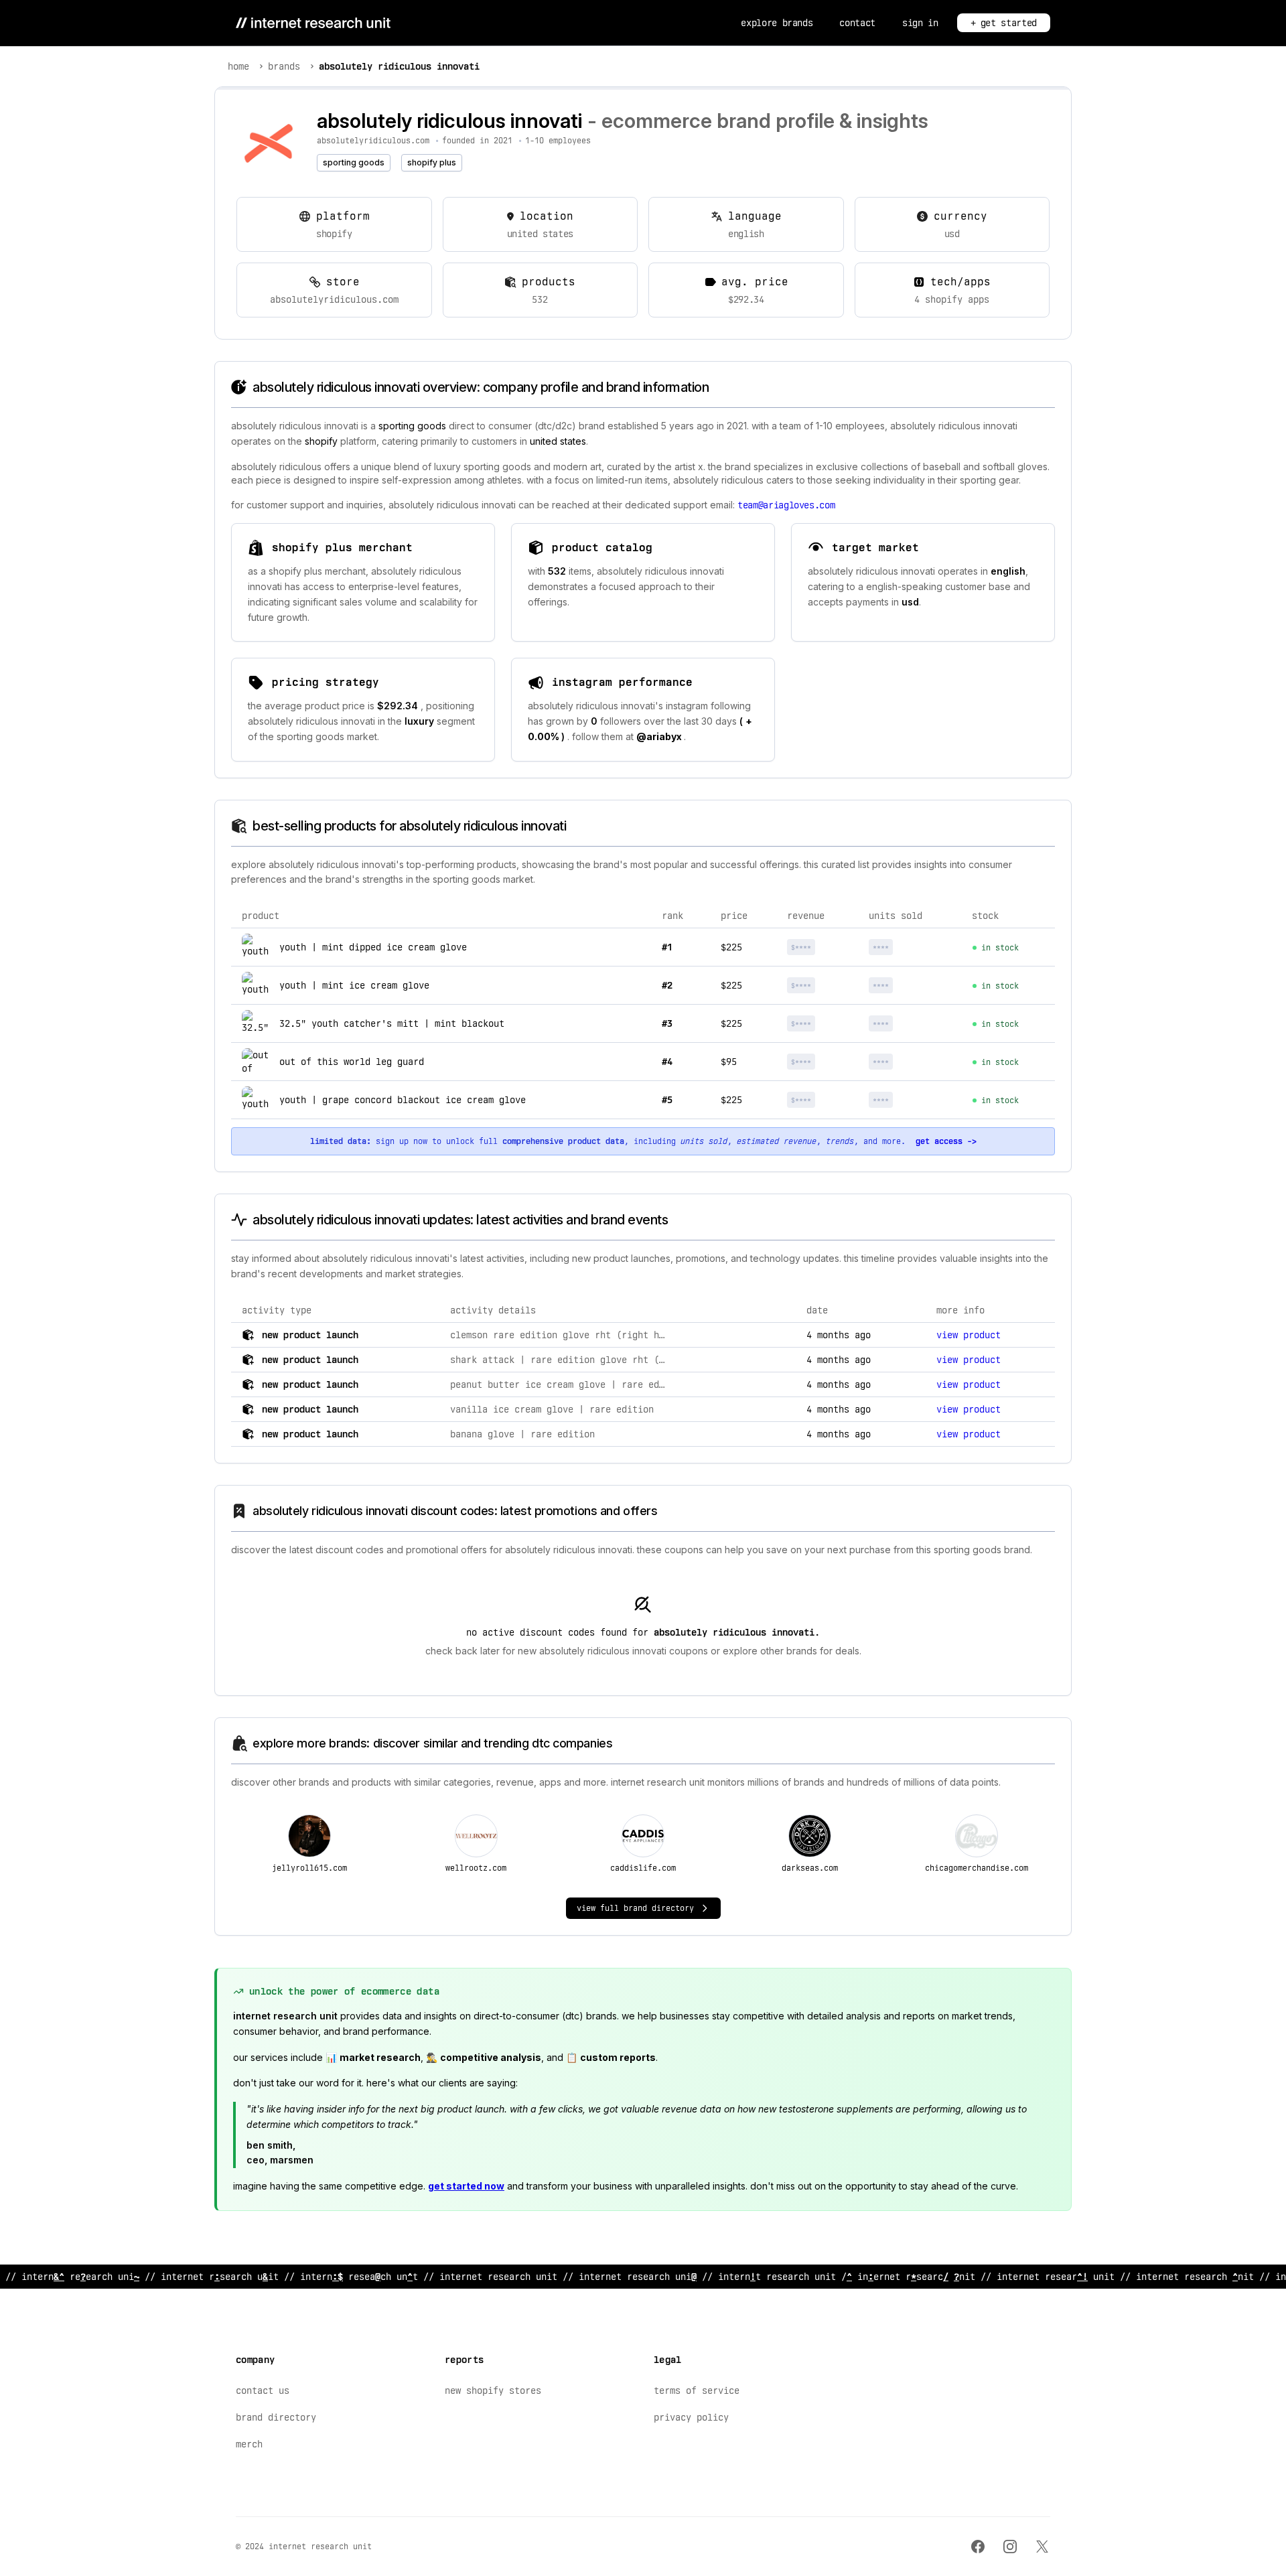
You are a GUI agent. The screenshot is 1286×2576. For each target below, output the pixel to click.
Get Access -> (946, 1141)
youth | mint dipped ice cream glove (373, 947)
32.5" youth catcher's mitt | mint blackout (392, 1023)
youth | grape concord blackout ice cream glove (403, 1100)
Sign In (920, 23)
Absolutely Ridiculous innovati (399, 66)
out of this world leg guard (352, 1062)
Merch (249, 2444)
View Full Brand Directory (635, 1908)
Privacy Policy (691, 2417)
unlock (824, 947)
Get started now (466, 2186)
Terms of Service (697, 2390)
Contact (857, 23)
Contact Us (263, 2390)
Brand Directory (276, 2417)
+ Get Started (1004, 23)
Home (238, 66)
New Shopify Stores (493, 2390)
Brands (284, 66)
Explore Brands (777, 23)
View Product (969, 1335)
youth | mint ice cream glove (354, 985)
